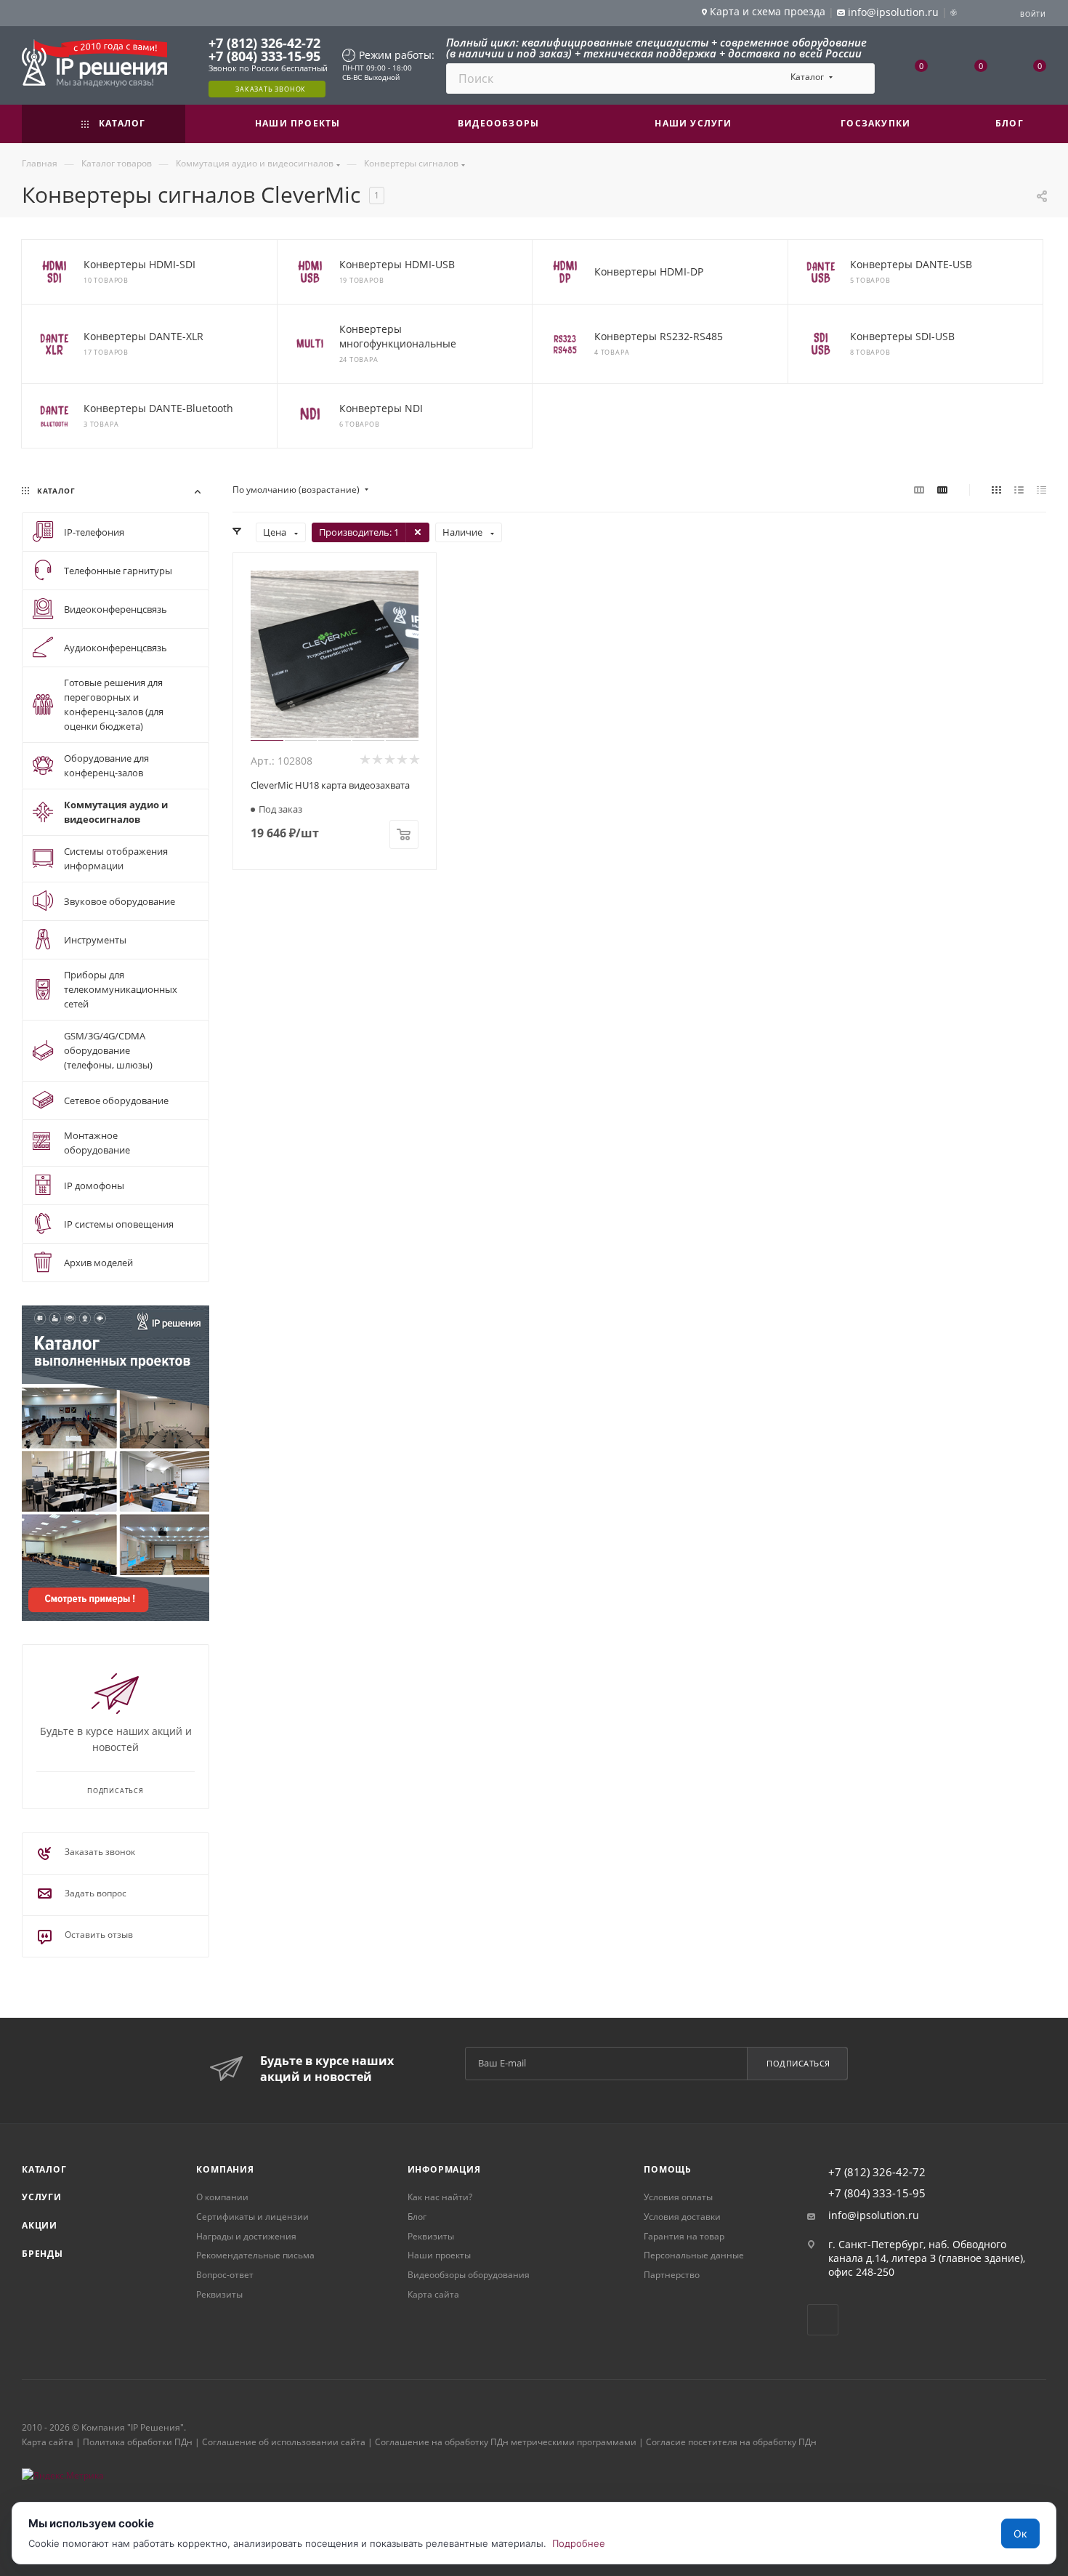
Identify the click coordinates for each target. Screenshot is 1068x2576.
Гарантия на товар (684, 2236)
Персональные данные (694, 2255)
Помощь (668, 2169)
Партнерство (672, 2275)
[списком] (1019, 490)
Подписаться (798, 2063)
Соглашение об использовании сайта (284, 2442)
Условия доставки (682, 2217)
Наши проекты (439, 2255)
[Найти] (857, 79)
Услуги (42, 2197)
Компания (225, 2169)
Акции (40, 2225)
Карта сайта (433, 2294)
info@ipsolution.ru (874, 2215)
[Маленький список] (919, 490)
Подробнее (579, 2543)
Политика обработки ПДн (138, 2442)
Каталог (44, 2169)
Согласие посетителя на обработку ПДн (731, 2442)
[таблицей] (1041, 490)
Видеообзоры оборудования (469, 2275)
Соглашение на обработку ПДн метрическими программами (506, 2442)
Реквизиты (219, 2294)
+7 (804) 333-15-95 (264, 56)
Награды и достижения (246, 2236)
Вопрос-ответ (225, 2275)
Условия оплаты (678, 2197)
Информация (444, 2169)
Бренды (43, 2254)
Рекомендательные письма (255, 2255)
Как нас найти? (440, 2197)
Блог (417, 2217)
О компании (222, 2197)
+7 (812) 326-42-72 (264, 43)
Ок (1020, 2533)
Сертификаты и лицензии (252, 2217)
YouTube (823, 2320)
